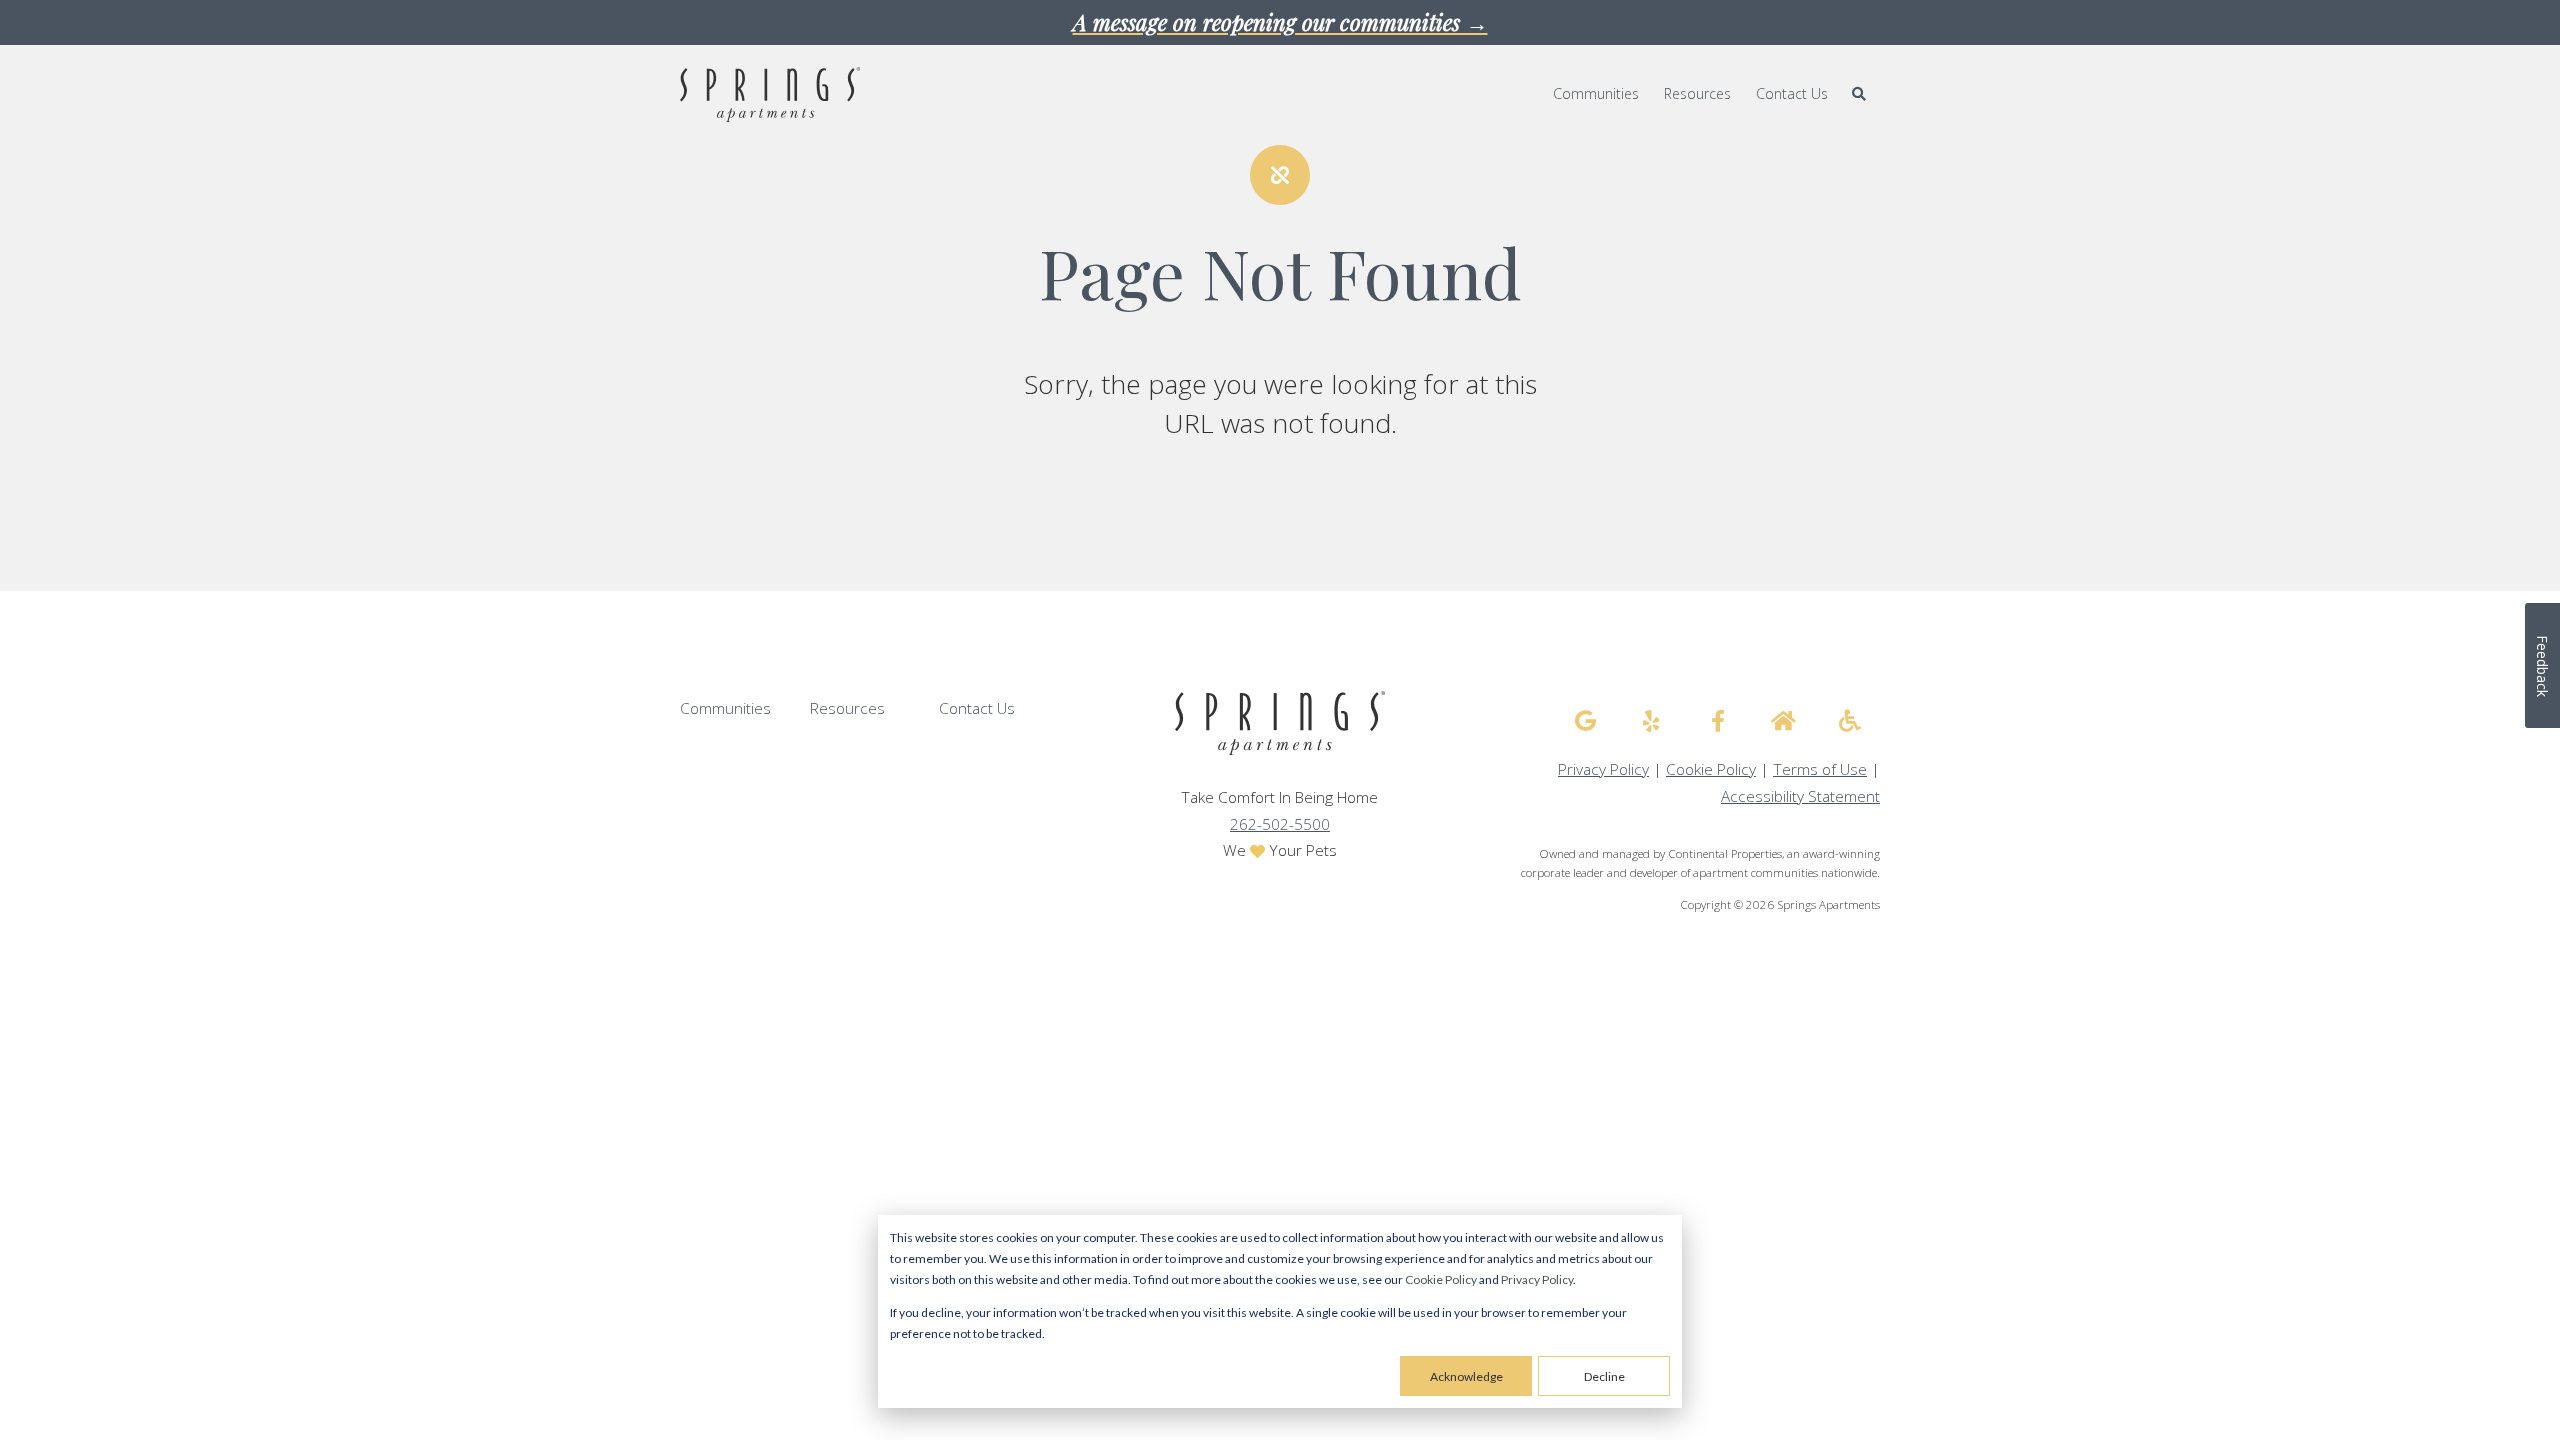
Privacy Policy (1537, 1279)
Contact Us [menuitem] (1792, 93)
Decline (1604, 1376)
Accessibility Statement (1800, 796)
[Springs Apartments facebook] (1718, 721)
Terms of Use (1820, 769)
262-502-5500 (1280, 824)
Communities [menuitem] (1596, 93)
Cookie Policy (1441, 1279)
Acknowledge (1466, 1376)
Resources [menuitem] (1697, 93)
